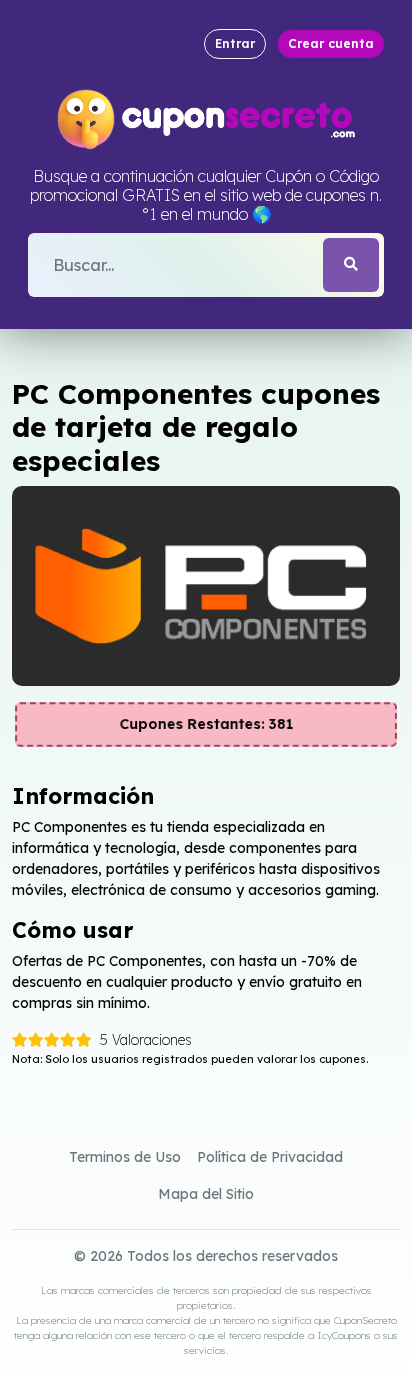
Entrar (235, 43)
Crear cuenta (331, 43)
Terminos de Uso (125, 1157)
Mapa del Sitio (206, 1194)
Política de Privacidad (270, 1157)
